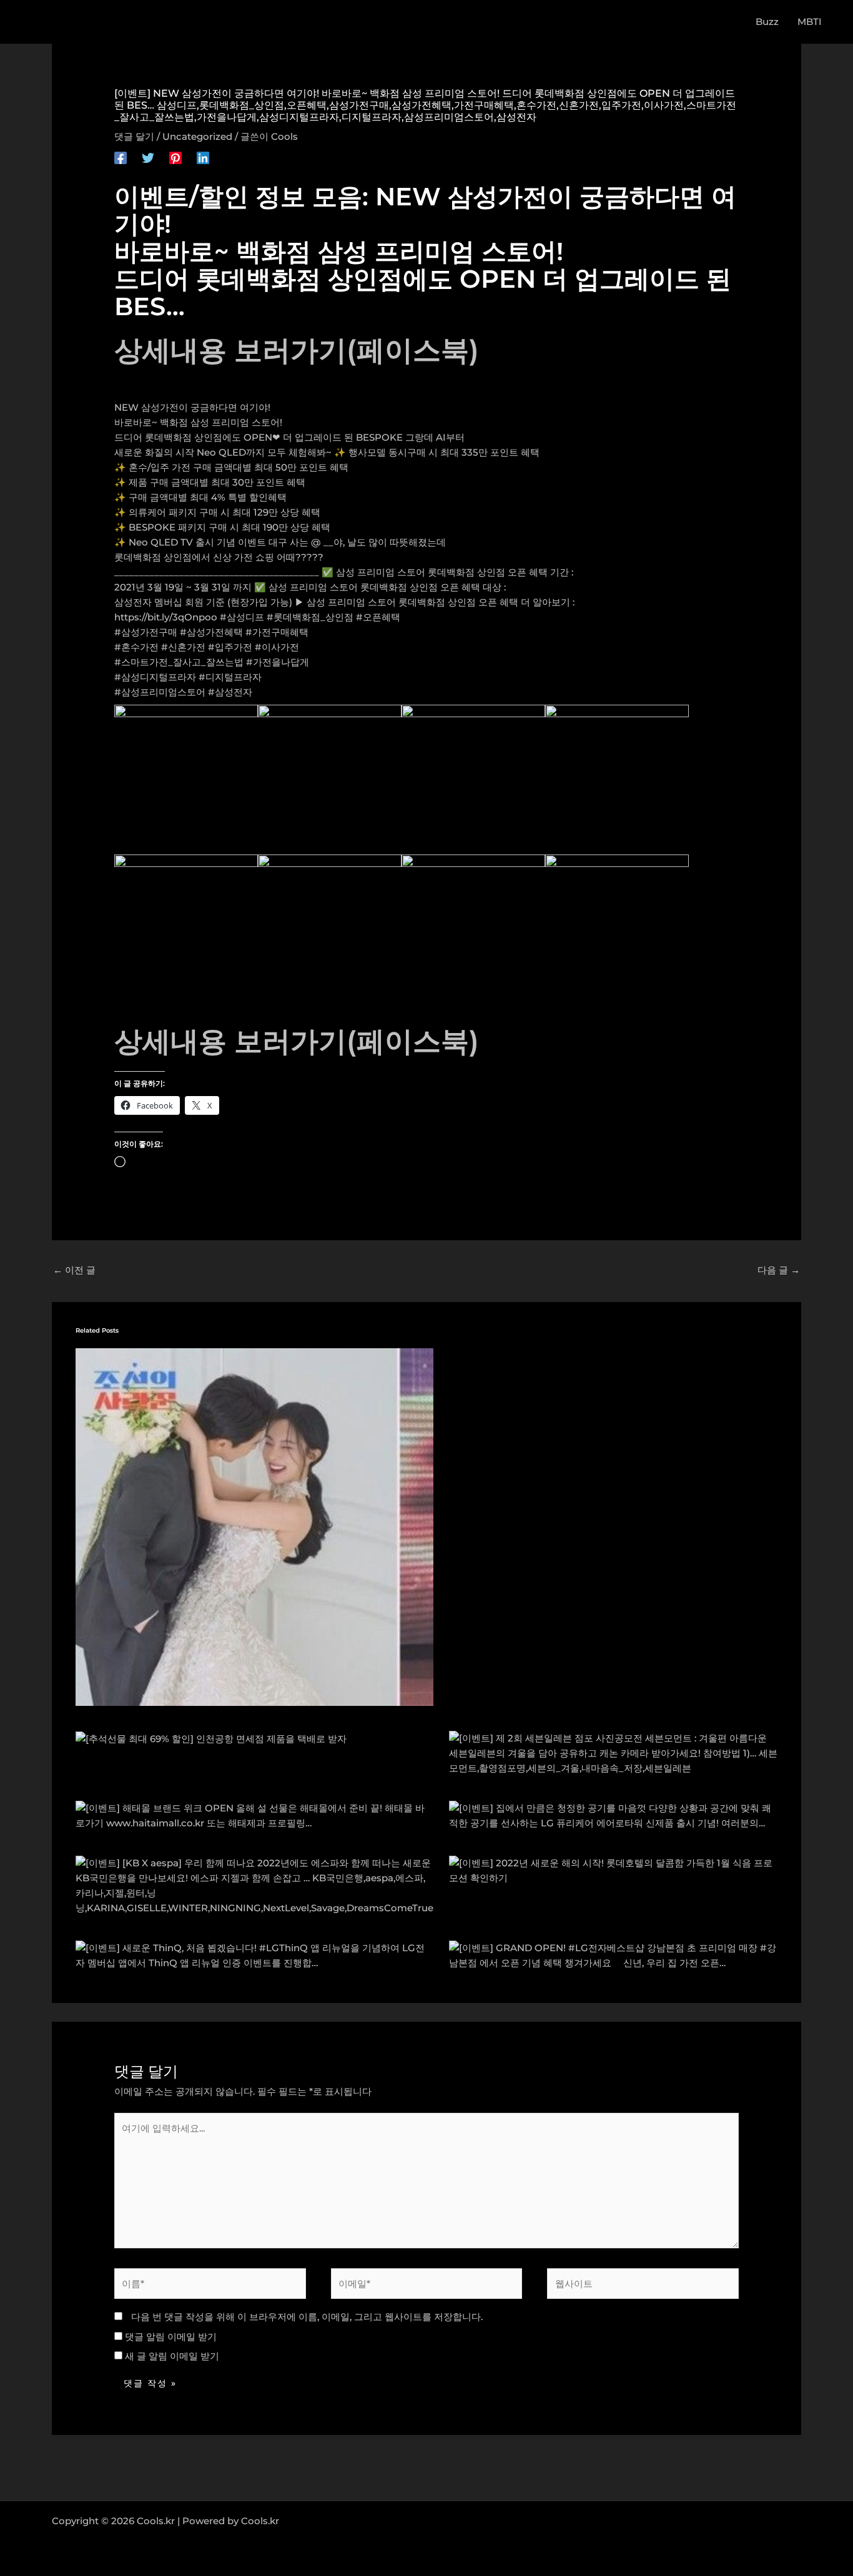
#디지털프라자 (230, 677)
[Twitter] (148, 157)
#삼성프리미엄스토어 (160, 692)
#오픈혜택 (378, 617)
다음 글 (779, 1270)
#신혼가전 (183, 647)
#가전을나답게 (278, 662)
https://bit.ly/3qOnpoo (166, 617)
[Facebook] (121, 157)
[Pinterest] (175, 157)
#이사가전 (277, 647)
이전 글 (74, 1270)
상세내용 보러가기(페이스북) (297, 350)
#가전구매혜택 (277, 632)
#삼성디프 (242, 617)
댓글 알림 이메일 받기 (171, 2337)
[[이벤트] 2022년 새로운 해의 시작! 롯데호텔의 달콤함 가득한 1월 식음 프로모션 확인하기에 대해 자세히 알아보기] (614, 1870)
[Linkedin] (203, 157)
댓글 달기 (134, 136)
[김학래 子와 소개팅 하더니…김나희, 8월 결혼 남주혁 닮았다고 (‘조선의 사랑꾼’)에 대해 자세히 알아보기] (254, 1526)
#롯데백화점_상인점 (310, 617)
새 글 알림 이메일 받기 (172, 2356)
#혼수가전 (136, 647)
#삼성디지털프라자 (155, 677)
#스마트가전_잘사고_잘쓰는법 (179, 662)
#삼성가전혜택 (211, 632)
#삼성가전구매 (146, 632)
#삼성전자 (230, 692)
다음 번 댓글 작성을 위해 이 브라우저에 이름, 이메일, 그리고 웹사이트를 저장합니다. (307, 2317)
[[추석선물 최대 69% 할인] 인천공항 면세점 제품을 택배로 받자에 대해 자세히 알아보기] (211, 1738)
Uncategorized (197, 136)
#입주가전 (230, 647)
